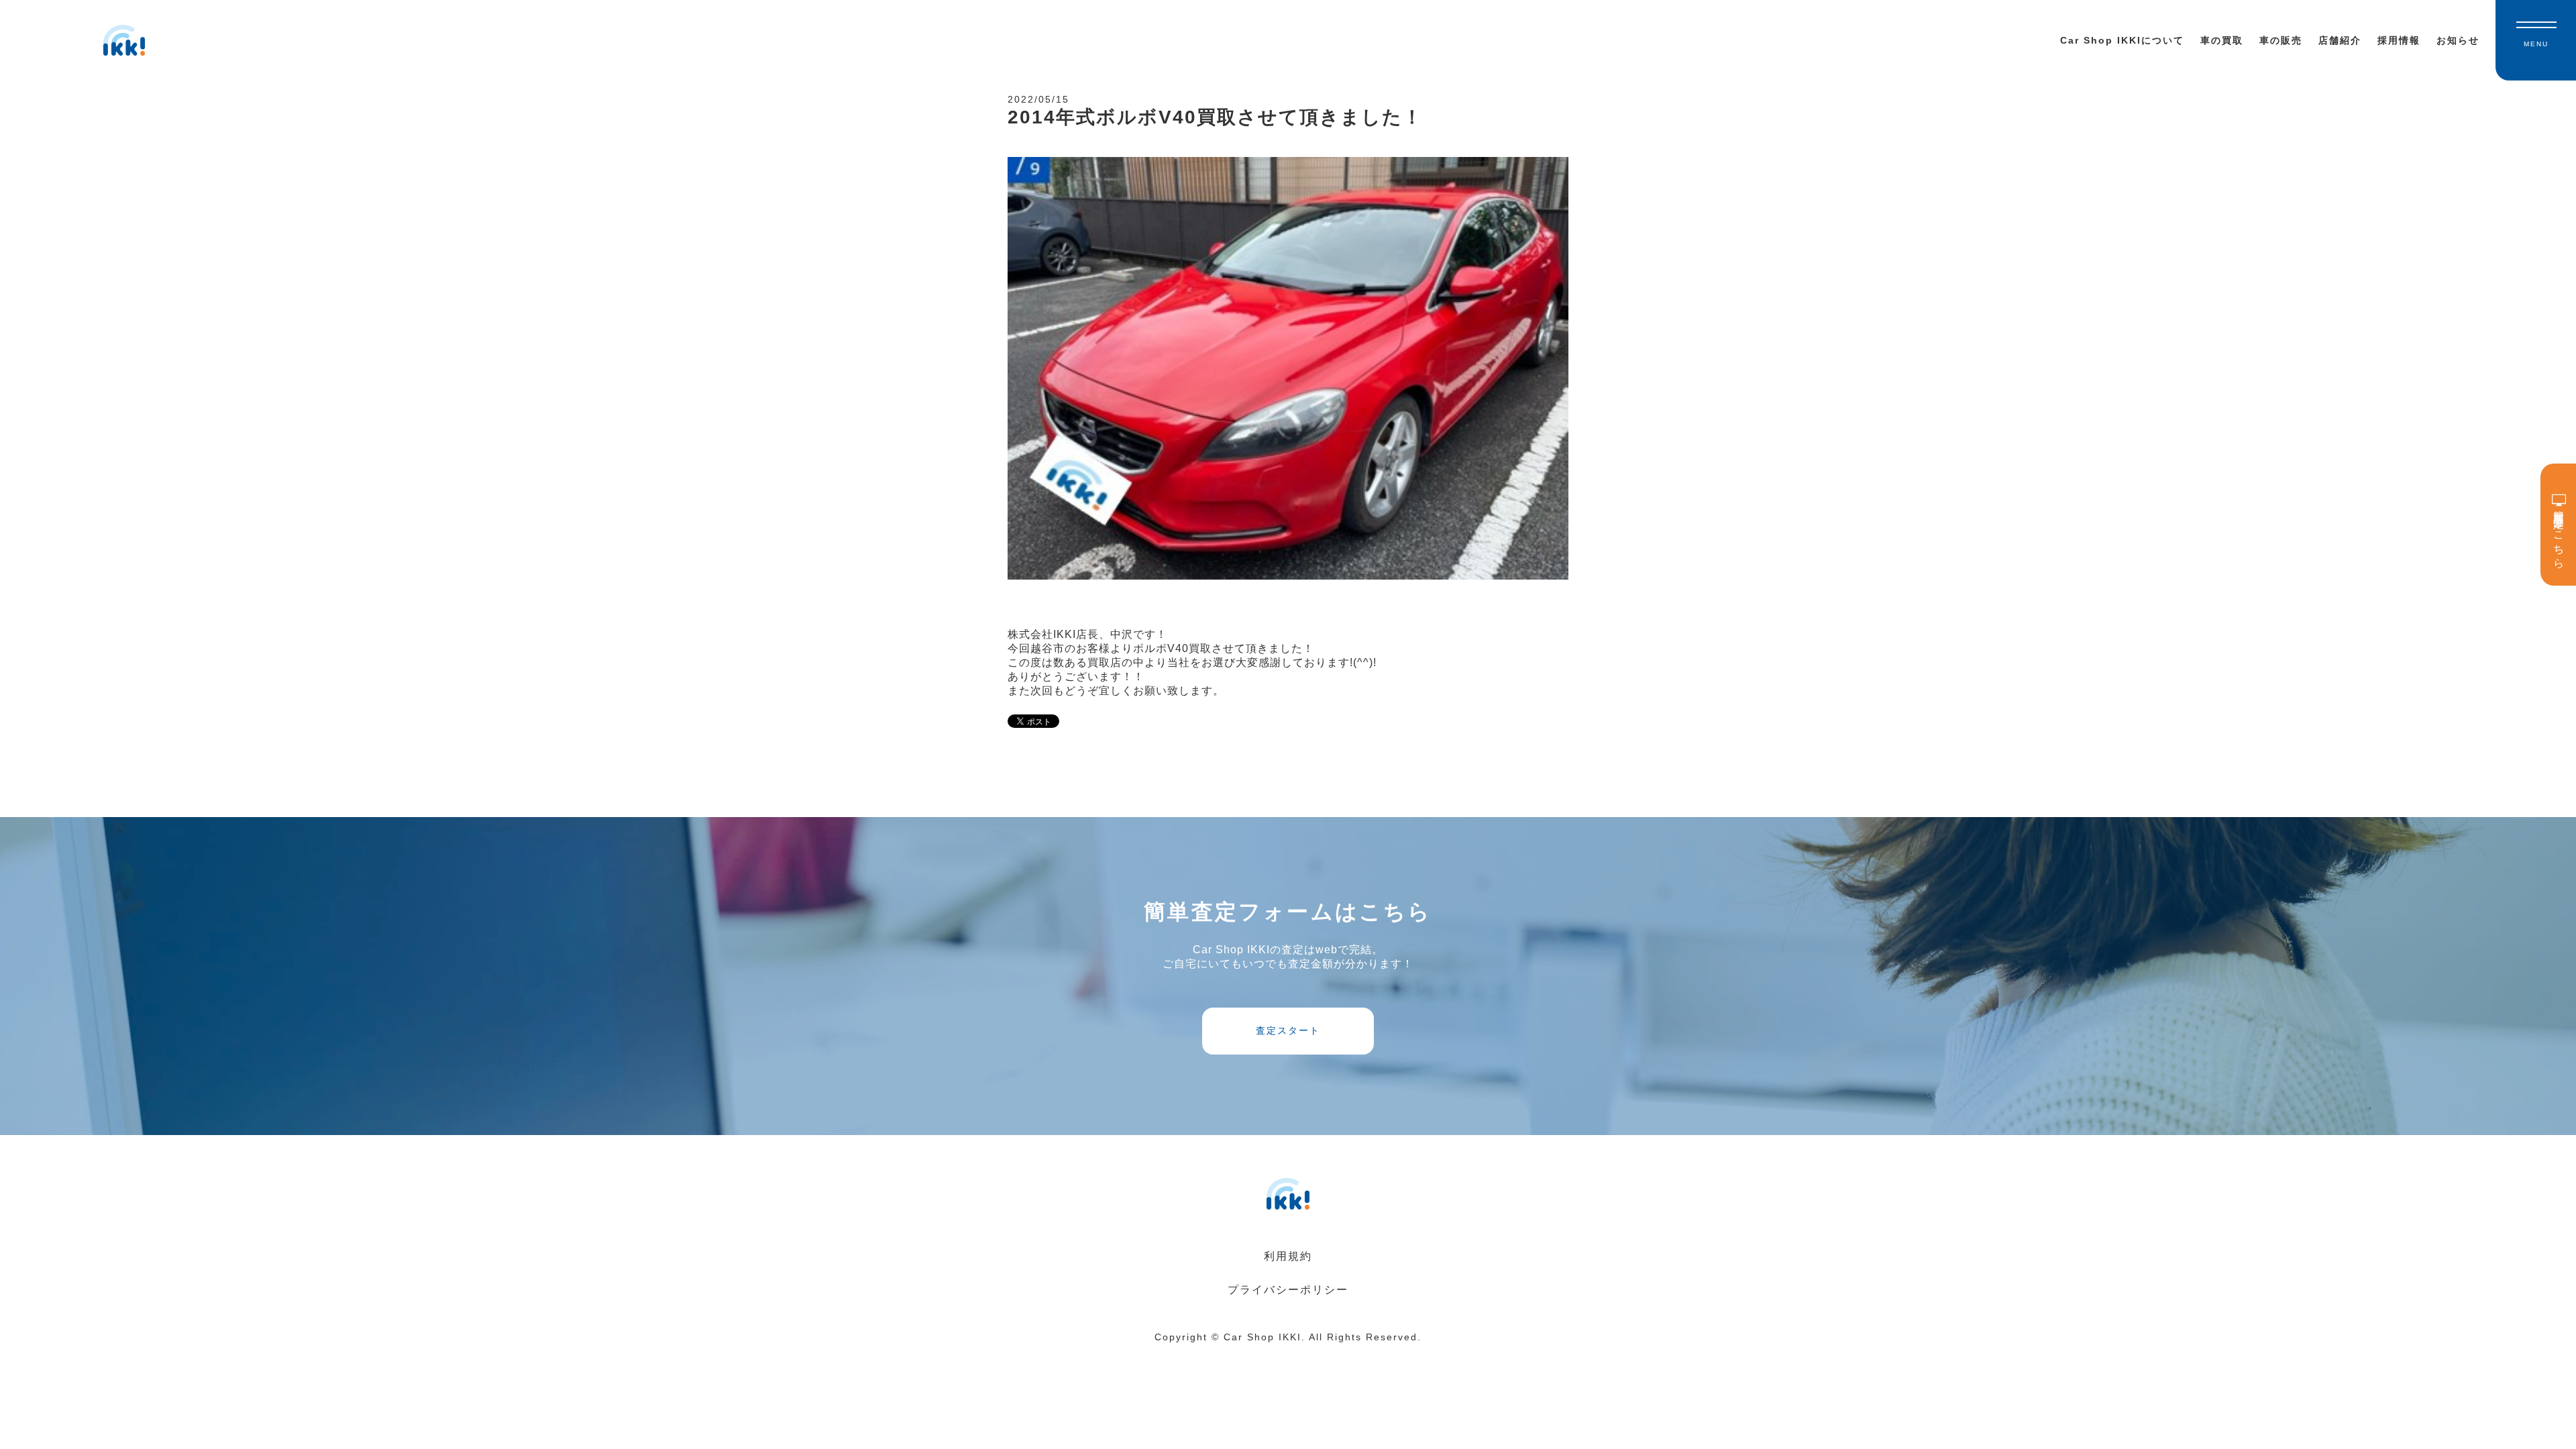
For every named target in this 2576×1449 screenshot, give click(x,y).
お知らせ (2458, 40)
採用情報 (2399, 40)
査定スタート (1288, 1030)
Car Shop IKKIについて (2122, 40)
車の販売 (2281, 40)
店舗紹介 (2340, 40)
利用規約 (1288, 1256)
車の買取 (2222, 40)
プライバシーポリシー (1288, 1290)
